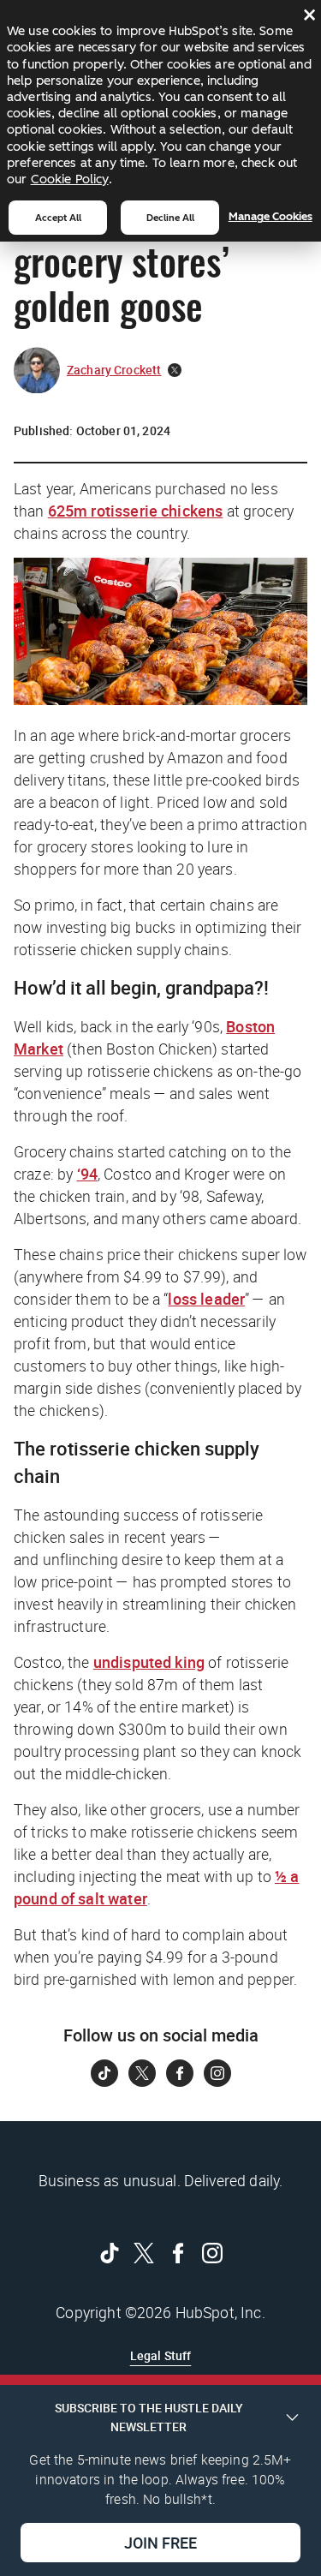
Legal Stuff (161, 2355)
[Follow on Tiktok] (104, 2073)
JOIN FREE (160, 2543)
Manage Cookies (270, 216)
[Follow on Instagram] (217, 2073)
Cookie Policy (70, 179)
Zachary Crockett (114, 370)
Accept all (58, 218)
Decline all (170, 218)
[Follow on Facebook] (180, 2073)
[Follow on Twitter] (142, 2073)
